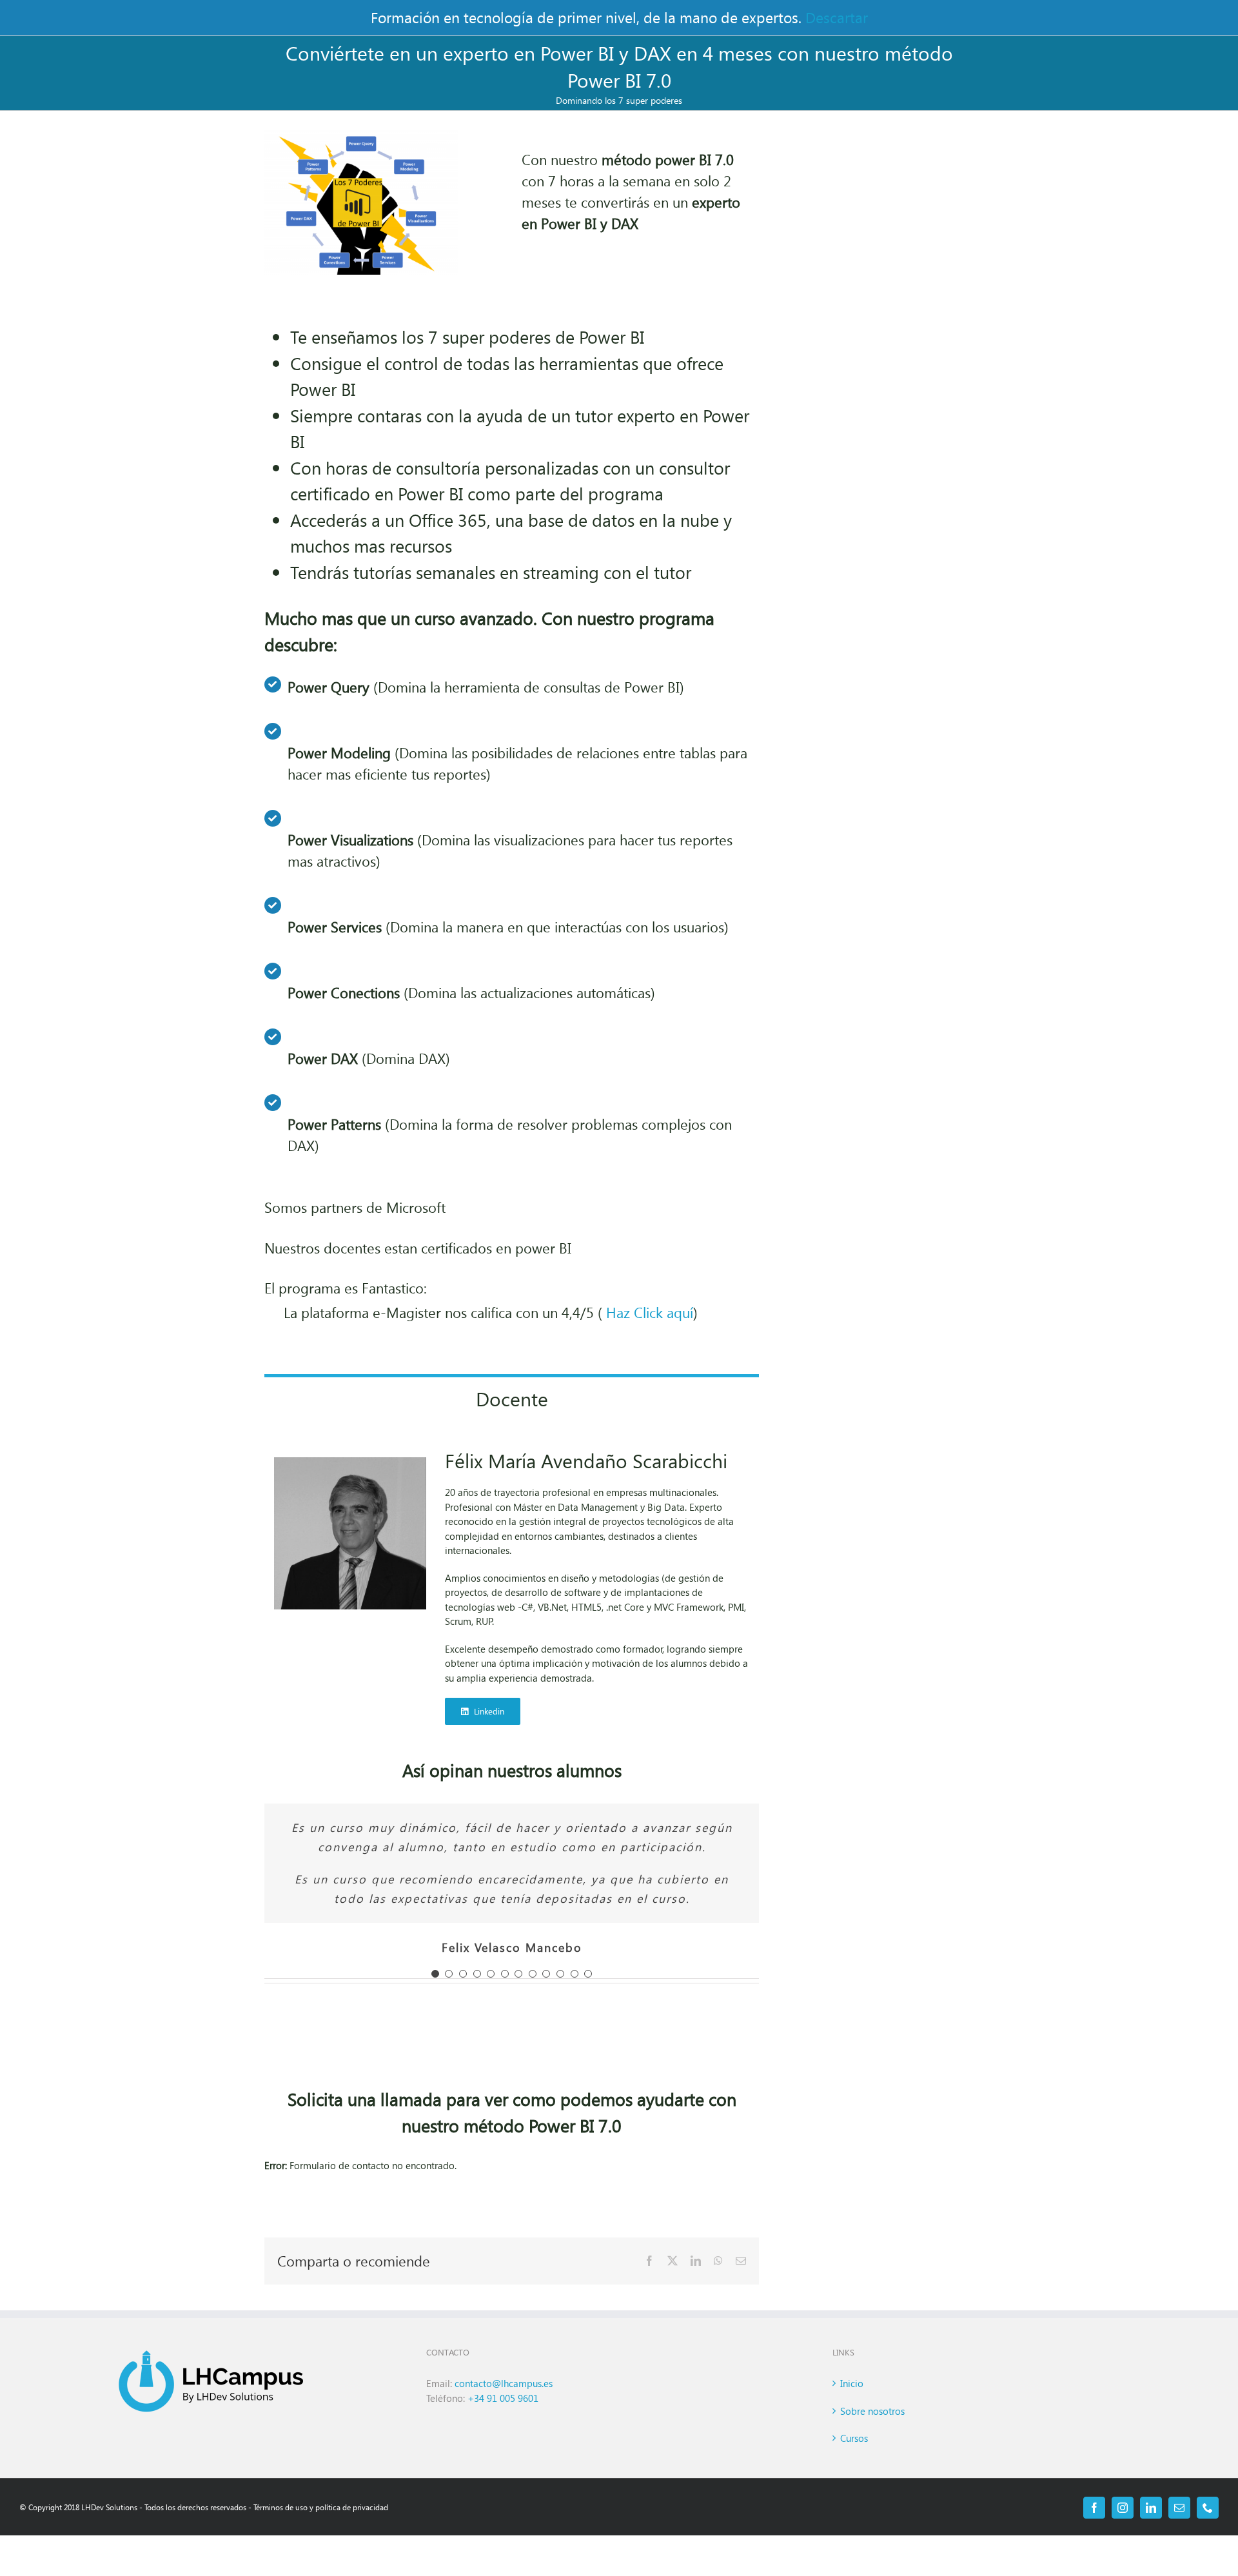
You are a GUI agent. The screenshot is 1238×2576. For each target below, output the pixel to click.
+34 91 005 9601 (503, 2398)
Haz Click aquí (650, 1312)
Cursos (854, 2438)
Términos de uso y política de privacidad (321, 2507)
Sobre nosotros (872, 2411)
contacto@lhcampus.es (505, 2383)
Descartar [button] (837, 17)
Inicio (852, 2383)
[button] (435, 1974)
